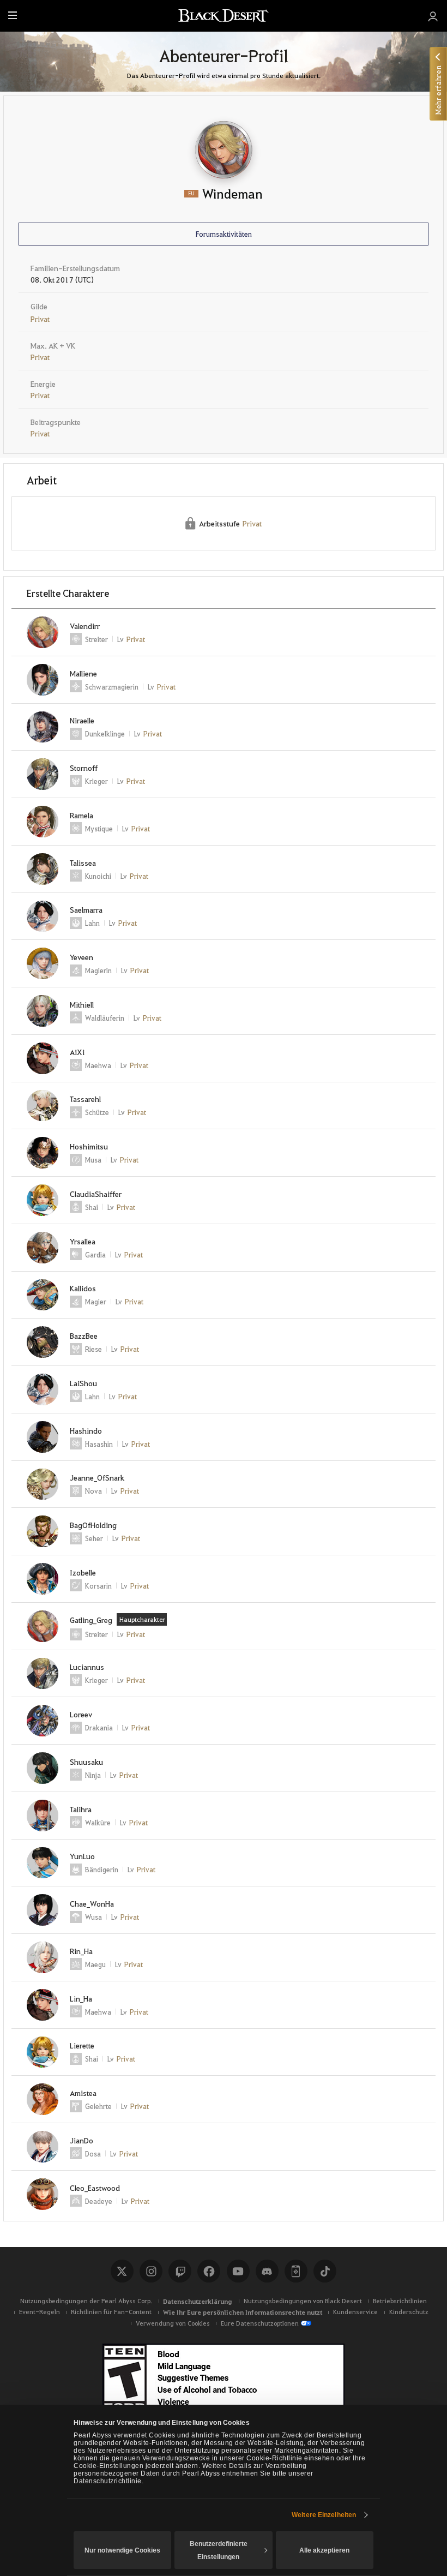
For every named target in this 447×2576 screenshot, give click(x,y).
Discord (267, 2271)
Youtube (238, 2271)
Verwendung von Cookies (173, 2323)
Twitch (180, 2271)
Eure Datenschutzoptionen (260, 2323)
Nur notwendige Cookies (122, 2550)
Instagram (151, 2271)
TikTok (325, 2271)
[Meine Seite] (433, 16)
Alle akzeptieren (324, 2550)
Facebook (209, 2271)
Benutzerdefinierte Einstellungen (219, 2550)
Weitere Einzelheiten (324, 2515)
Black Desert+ (296, 2271)
